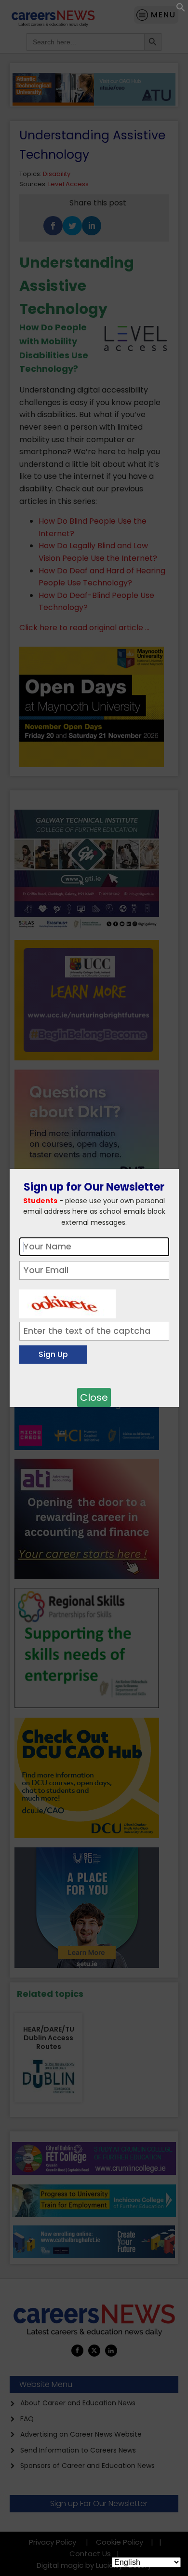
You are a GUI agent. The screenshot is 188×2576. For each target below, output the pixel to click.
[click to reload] (67, 1302)
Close (94, 1397)
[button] (181, 9)
